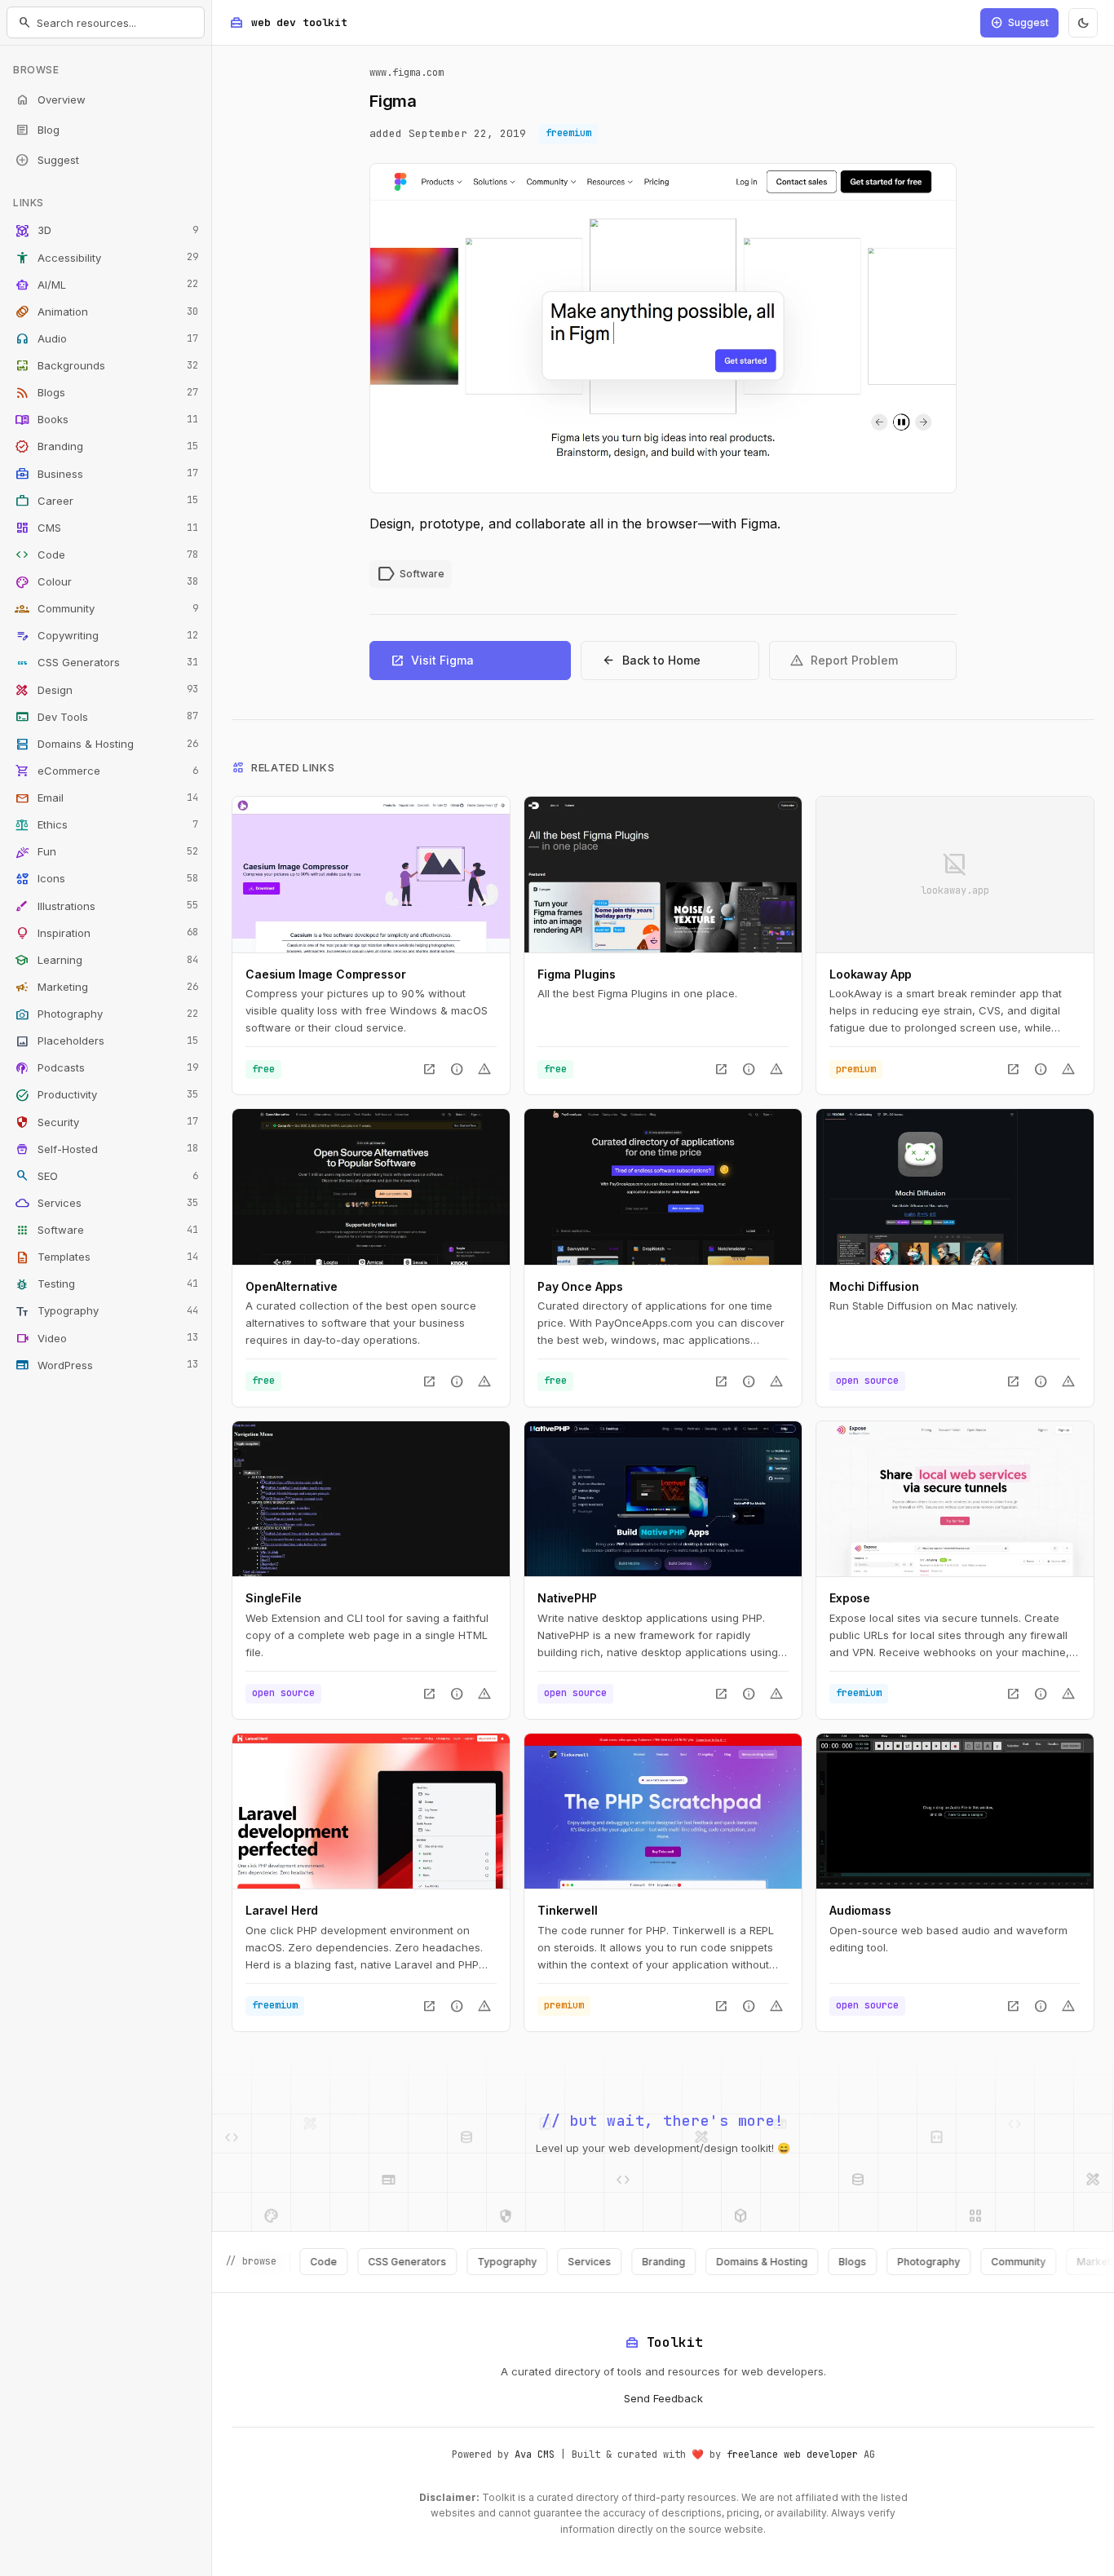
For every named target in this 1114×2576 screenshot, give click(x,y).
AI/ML (106, 285)
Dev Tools (106, 717)
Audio (106, 338)
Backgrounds (106, 366)
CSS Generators (106, 663)
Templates (106, 1257)
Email (106, 798)
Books (106, 420)
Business (106, 474)
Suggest (47, 160)
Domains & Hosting (106, 744)
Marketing (106, 987)
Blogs (106, 393)
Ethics (106, 825)
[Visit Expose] (955, 1499)
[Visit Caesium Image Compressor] (371, 874)
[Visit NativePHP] (663, 1499)
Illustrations (106, 906)
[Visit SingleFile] (371, 1499)
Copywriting (106, 636)
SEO (106, 1176)
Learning (106, 960)
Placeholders (106, 1041)
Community (106, 609)
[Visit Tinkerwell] (663, 1811)
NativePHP (567, 1598)
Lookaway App (871, 974)
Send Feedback (663, 2398)
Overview (50, 99)
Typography (106, 1311)
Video (106, 1338)
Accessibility (106, 258)
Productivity (106, 1095)
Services (106, 1203)
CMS (106, 528)
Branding (106, 447)
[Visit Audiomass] (955, 1811)
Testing (106, 1284)
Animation (106, 312)
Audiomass (860, 1910)
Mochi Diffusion (874, 1286)
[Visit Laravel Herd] (371, 1811)
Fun (106, 852)
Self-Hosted (106, 1149)
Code (106, 555)
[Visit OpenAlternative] (371, 1186)
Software (106, 1231)
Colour (106, 582)
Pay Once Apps (580, 1286)
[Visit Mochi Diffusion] (955, 1186)
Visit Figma (432, 661)
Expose (850, 1598)
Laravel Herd (282, 1910)
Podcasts (106, 1068)
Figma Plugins (577, 974)
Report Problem (844, 661)
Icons (106, 879)
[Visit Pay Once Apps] (663, 1186)
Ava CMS (535, 2454)
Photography (106, 1014)
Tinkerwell (568, 1910)
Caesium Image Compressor (326, 974)
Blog (37, 130)
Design (106, 690)
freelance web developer (792, 2454)
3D (106, 231)
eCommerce (106, 771)
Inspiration (106, 933)
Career (106, 501)
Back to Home (651, 661)
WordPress (106, 1365)
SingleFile (274, 1598)
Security (106, 1122)
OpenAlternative (292, 1286)
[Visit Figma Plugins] (663, 874)
